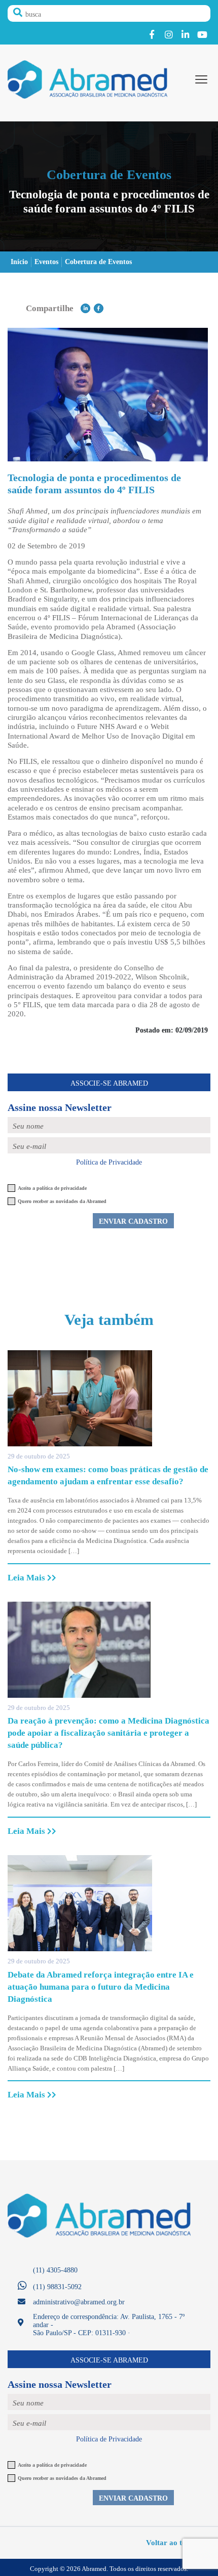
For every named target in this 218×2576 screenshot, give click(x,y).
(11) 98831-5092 (57, 2287)
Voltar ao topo (171, 2542)
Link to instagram (169, 35)
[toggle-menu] (201, 79)
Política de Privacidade (109, 1162)
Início (19, 262)
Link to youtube (202, 35)
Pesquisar (18, 13)
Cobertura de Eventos (98, 262)
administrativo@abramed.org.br (79, 2302)
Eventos (46, 262)
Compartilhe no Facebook (99, 308)
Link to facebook (152, 35)
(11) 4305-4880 (55, 2270)
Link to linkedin (185, 35)
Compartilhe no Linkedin (85, 308)
